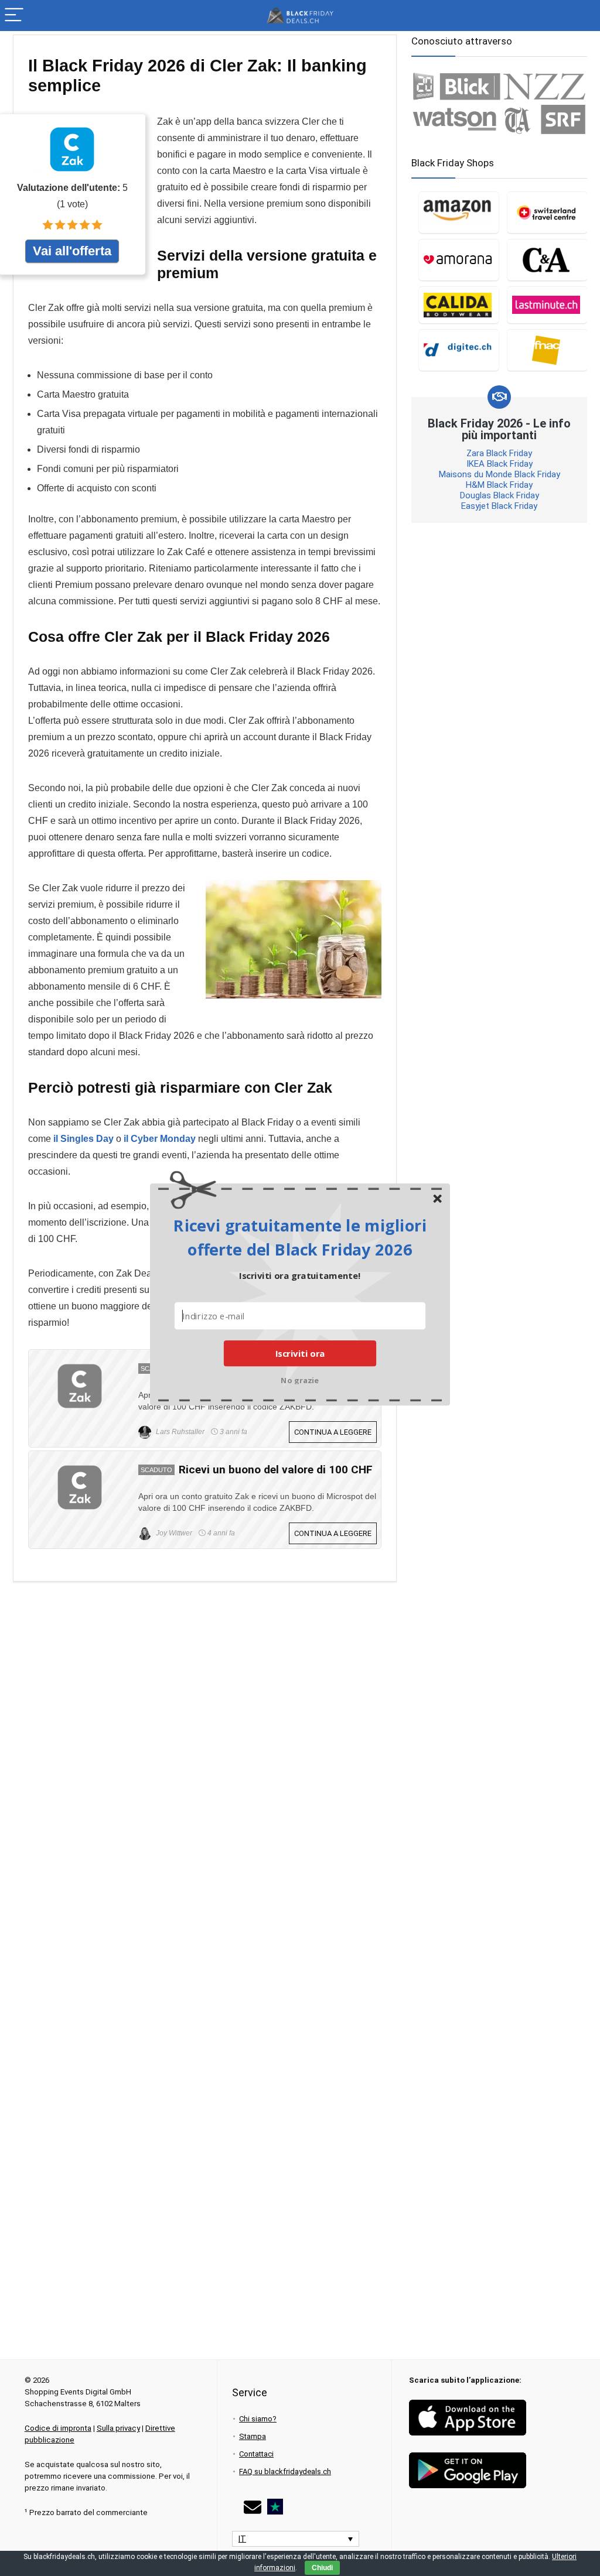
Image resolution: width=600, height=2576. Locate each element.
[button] (300, 1237)
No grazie (300, 1379)
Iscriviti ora (300, 1353)
